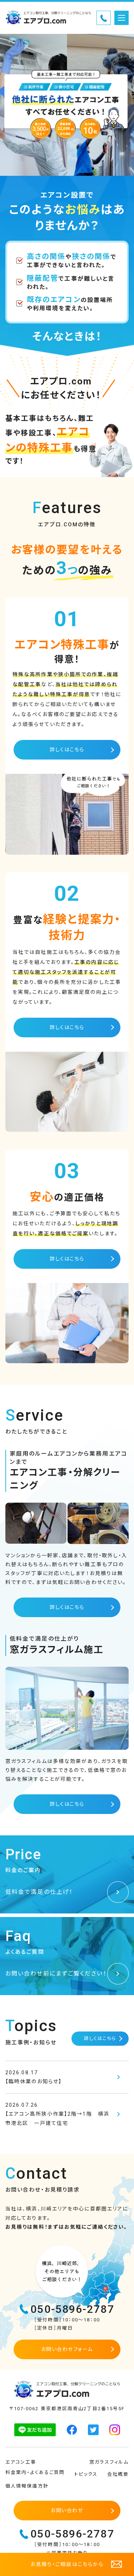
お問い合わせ (67, 2510)
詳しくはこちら (67, 750)
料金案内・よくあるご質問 (35, 2472)
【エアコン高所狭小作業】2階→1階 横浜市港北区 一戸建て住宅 (57, 2114)
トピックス (86, 2474)
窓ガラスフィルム (109, 2462)
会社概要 (118, 2474)
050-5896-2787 (72, 2309)
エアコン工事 (21, 2462)
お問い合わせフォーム (67, 2349)
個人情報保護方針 (27, 2486)
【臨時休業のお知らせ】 (34, 2077)
